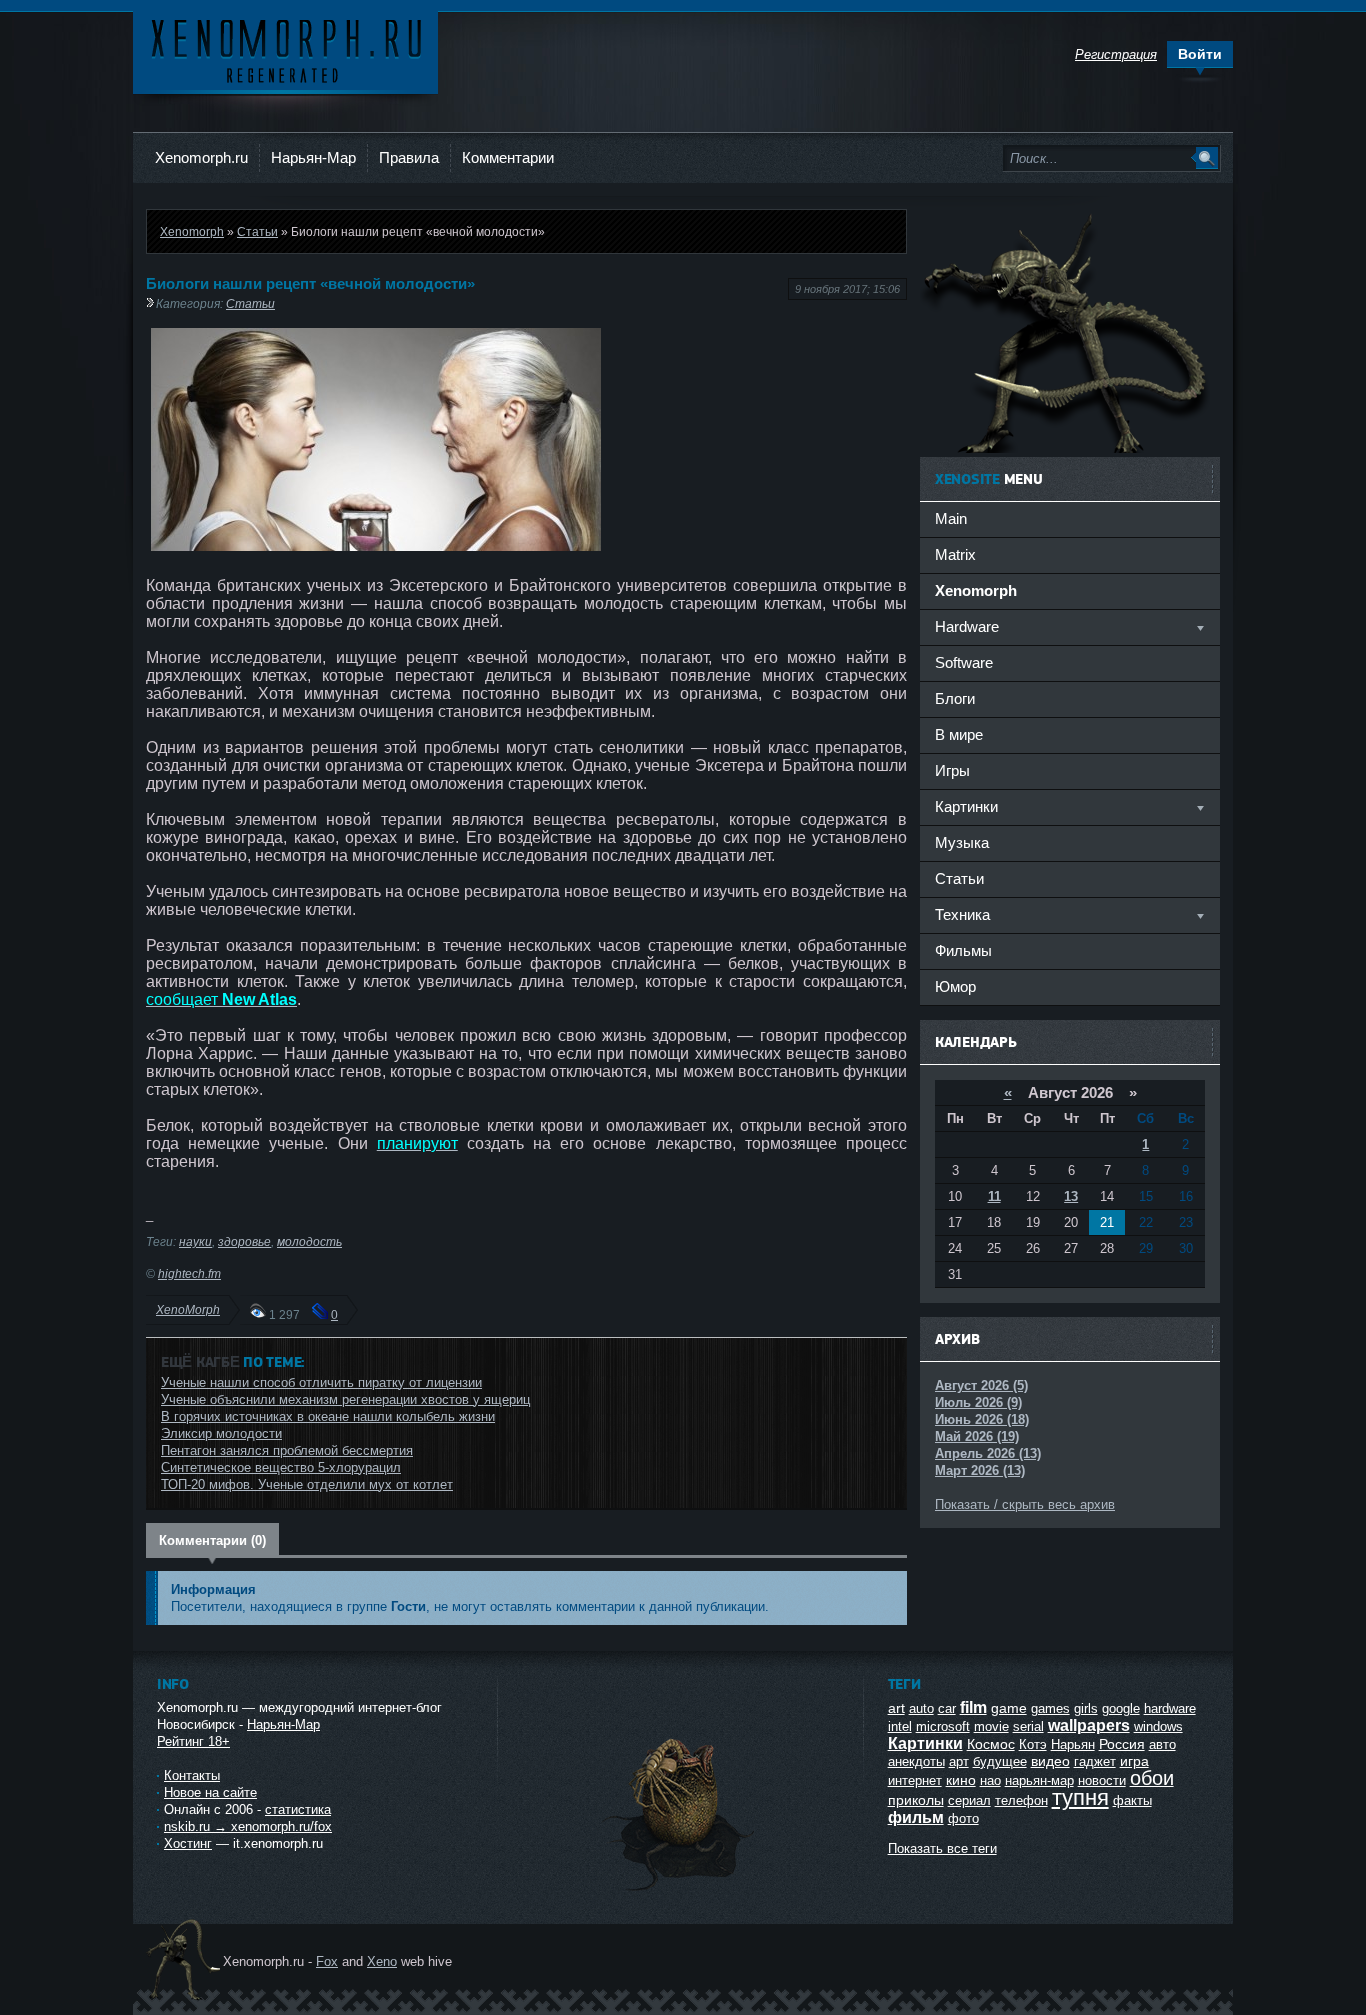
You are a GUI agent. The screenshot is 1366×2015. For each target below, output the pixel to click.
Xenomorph (192, 231)
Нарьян (1073, 1744)
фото (963, 1818)
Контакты (192, 1775)
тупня (1080, 1797)
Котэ (1033, 1744)
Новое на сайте (210, 1792)
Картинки (925, 1743)
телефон (1021, 1800)
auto (921, 1708)
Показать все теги (942, 1848)
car (947, 1708)
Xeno (382, 1961)
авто (1162, 1744)
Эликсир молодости (221, 1433)
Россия (1122, 1744)
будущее (1000, 1761)
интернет (915, 1780)
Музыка (962, 842)
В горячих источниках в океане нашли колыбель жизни (328, 1416)
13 (1071, 1196)
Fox (327, 1961)
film (973, 1707)
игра (1134, 1761)
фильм (916, 1817)
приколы (916, 1800)
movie (991, 1726)
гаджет (1095, 1761)
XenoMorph (188, 1309)
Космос (991, 1744)
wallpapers (1089, 1725)
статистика (298, 1809)
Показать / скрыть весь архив (1025, 1504)
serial (1028, 1726)
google (1121, 1708)
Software (964, 662)
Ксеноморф (285, 49)
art (896, 1708)
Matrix (955, 554)
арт (959, 1761)
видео (1050, 1761)
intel (900, 1726)
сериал (969, 1800)
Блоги (955, 698)
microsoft (943, 1726)
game (1009, 1708)
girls (1086, 1708)
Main (951, 518)
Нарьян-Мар (313, 157)
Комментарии (508, 157)
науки (195, 1241)
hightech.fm (189, 1273)
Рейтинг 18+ (193, 1741)
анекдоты (916, 1761)
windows (1158, 1726)
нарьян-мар (1039, 1780)
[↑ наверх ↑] (680, 1890)
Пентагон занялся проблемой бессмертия (287, 1450)
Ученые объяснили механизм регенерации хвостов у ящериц (345, 1399)
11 (994, 1196)
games (1050, 1708)
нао (990, 1780)
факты (1132, 1800)
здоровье (244, 1241)
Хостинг (188, 1843)
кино (961, 1780)
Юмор (955, 986)
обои (1152, 1778)
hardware (1170, 1708)
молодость (309, 1241)
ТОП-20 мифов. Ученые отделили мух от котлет (307, 1484)
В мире (959, 734)
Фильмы (963, 950)
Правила (409, 157)
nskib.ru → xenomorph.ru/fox (248, 1826)
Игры (952, 770)
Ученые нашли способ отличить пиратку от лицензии (321, 1382)
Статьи (257, 231)
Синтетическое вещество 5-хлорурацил (281, 1467)
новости (1102, 1780)
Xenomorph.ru (201, 157)
